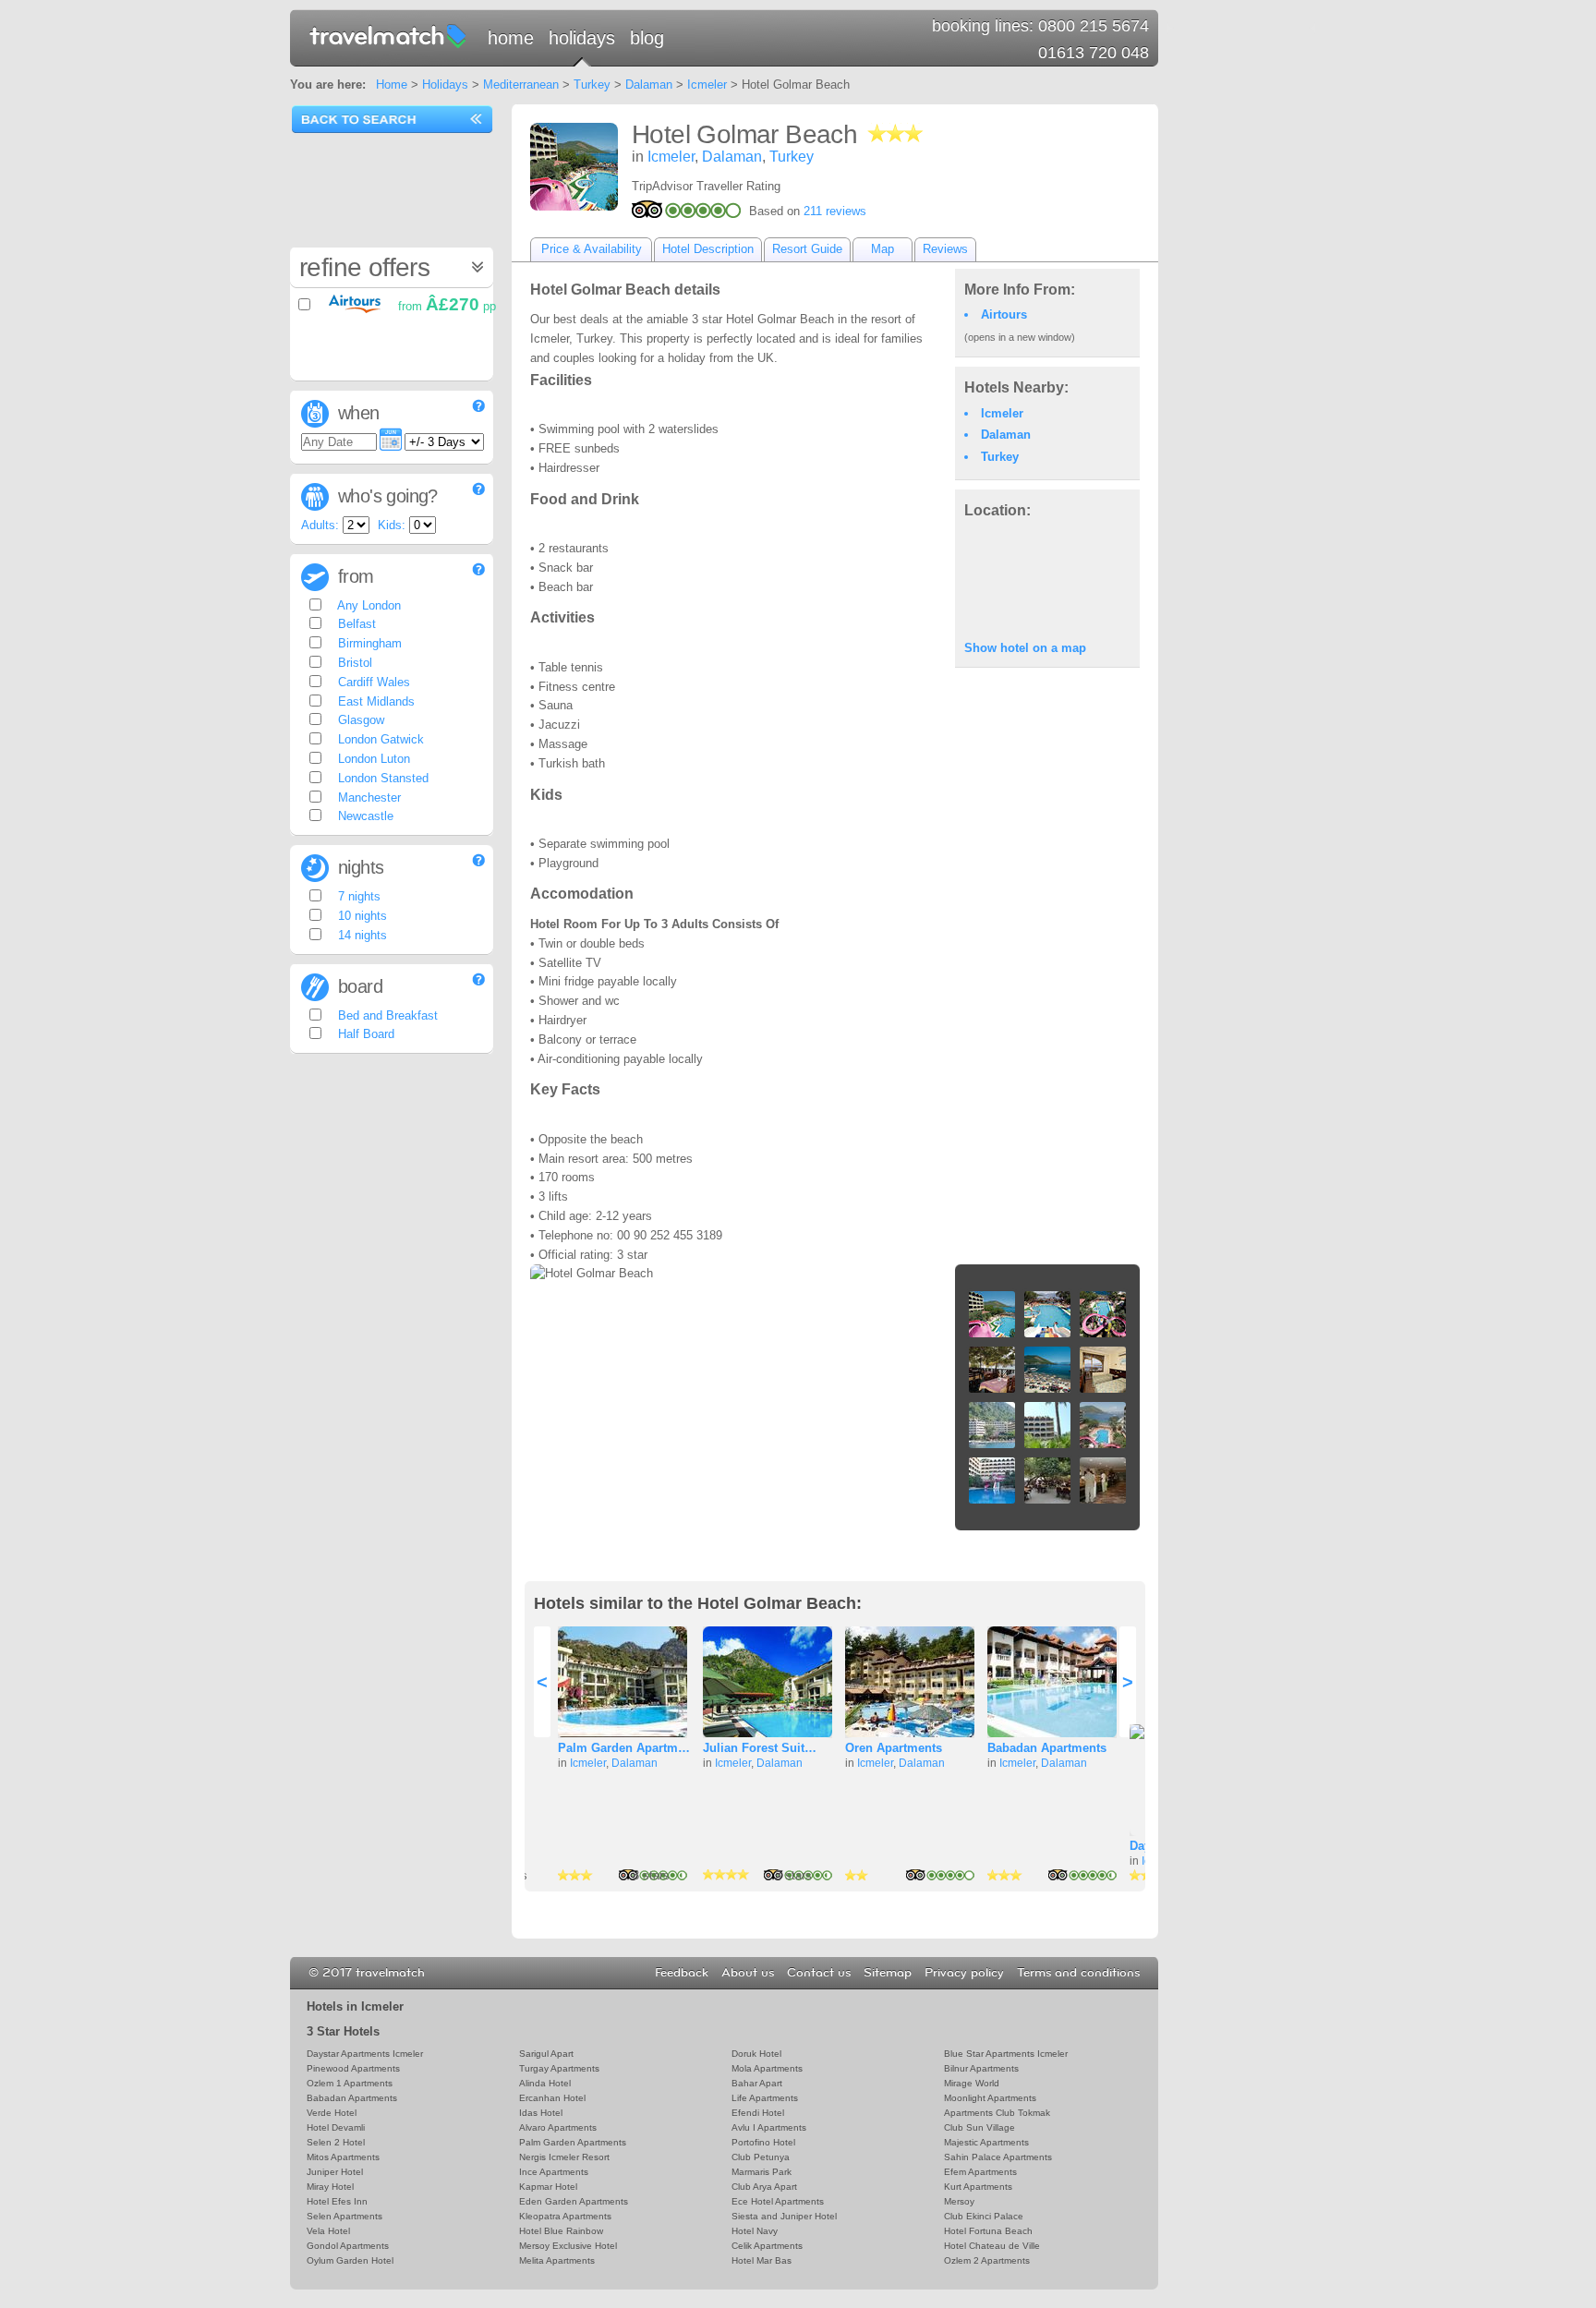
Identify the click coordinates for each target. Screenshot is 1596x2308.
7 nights (357, 896)
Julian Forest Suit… (760, 1748)
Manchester (368, 798)
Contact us (819, 1973)
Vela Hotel (328, 2231)
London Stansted (381, 778)
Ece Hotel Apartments (778, 2201)
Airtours (1004, 314)
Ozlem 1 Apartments (350, 2083)
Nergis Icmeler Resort (564, 2157)
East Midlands (375, 701)
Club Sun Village (979, 2127)
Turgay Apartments (559, 2068)
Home (511, 38)
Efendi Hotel (758, 2113)
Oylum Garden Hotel (350, 2260)
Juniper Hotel (335, 2172)
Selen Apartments (345, 2216)
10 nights (361, 916)
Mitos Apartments (343, 2157)
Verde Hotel (332, 2113)
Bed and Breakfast (386, 1015)
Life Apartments (765, 2098)
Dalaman (649, 85)
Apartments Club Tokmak (997, 2113)
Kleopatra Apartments (565, 2216)
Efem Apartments (980, 2172)
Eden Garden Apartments (574, 2201)
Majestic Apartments (986, 2142)
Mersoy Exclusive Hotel (568, 2246)
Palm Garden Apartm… (624, 1748)
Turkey (592, 85)
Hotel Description (708, 249)
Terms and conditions (1078, 1973)
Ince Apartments (554, 2172)
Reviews (945, 249)
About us (748, 1973)
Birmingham (368, 643)
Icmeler (707, 85)
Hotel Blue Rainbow (561, 2231)
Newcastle (364, 816)
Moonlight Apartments (990, 2098)
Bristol (353, 663)
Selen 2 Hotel (336, 2142)
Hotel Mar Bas (762, 2260)
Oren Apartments (894, 1748)
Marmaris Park (762, 2172)
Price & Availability (592, 249)
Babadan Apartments (1047, 1748)
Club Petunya (761, 2157)
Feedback (682, 1973)
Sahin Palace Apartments (998, 2157)
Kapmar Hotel (548, 2187)
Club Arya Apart (764, 2187)
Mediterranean (521, 85)
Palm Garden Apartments (573, 2142)
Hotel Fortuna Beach (988, 2231)
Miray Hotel (330, 2187)
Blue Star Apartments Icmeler (1006, 2054)
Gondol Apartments (348, 2246)
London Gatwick (379, 739)
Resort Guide (807, 249)
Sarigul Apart (546, 2054)
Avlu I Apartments (769, 2127)
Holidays (582, 38)
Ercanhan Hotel (552, 2098)
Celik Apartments (767, 2246)
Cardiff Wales (372, 682)
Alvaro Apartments (558, 2127)
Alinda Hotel (545, 2083)
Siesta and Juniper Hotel (784, 2216)
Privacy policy (964, 1973)
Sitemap (888, 1973)
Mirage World (972, 2083)
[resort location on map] (1047, 578)
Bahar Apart (757, 2083)
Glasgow (359, 720)
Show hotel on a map (1025, 648)
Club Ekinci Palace (984, 2216)
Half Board (364, 1034)
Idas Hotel (541, 2113)
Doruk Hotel (756, 2054)
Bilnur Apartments (981, 2068)
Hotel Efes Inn (337, 2201)
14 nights (361, 935)
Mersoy (959, 2201)
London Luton (372, 759)
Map (883, 249)
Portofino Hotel (763, 2142)
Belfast (355, 624)
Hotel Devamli (336, 2127)
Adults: (320, 525)
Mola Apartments (767, 2068)
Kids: (392, 525)
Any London (368, 605)
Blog (647, 38)
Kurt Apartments (978, 2187)
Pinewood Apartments (353, 2068)
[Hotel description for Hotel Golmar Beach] (574, 167)
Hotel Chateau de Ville (992, 2246)
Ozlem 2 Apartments (987, 2260)
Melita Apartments (557, 2260)
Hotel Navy (755, 2231)
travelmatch (389, 35)
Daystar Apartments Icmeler (365, 2054)
